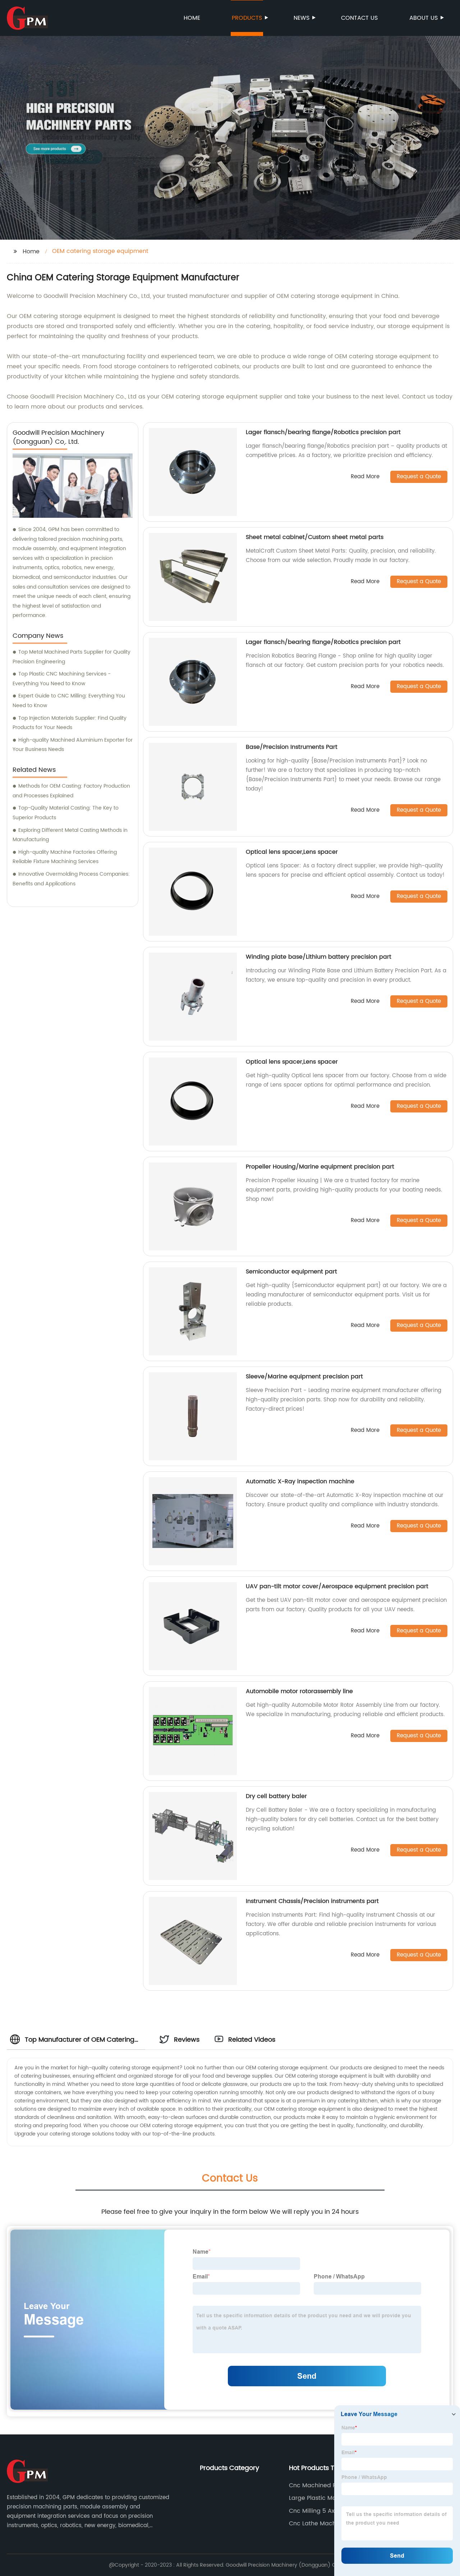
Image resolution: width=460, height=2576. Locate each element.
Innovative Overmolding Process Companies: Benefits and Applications (71, 879)
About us (424, 18)
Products (247, 18)
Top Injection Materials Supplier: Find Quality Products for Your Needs (70, 723)
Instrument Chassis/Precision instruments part (312, 1901)
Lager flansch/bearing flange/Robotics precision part (323, 432)
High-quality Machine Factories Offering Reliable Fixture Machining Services (65, 857)
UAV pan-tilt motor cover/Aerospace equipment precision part (337, 1586)
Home (192, 18)
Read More (365, 477)
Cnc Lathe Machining (319, 2524)
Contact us (359, 18)
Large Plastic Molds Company (332, 2498)
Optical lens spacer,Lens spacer (292, 852)
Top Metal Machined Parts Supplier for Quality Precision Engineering (72, 657)
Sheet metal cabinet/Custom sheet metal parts (315, 537)
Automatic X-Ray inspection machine (300, 1481)
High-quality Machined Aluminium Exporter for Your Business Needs (73, 745)
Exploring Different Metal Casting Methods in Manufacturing (70, 835)
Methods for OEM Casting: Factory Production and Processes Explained (71, 791)
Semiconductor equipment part (291, 1272)
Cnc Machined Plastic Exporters (320, 2485)
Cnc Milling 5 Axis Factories (328, 2511)
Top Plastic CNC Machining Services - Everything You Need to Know (62, 679)
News (302, 18)
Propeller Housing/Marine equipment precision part (320, 1167)
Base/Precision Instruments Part (292, 747)
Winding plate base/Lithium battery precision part (319, 957)
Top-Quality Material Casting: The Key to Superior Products (66, 813)
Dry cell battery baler (276, 1796)
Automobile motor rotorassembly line (299, 1691)
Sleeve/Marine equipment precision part (304, 1377)
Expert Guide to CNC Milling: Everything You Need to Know (69, 701)
